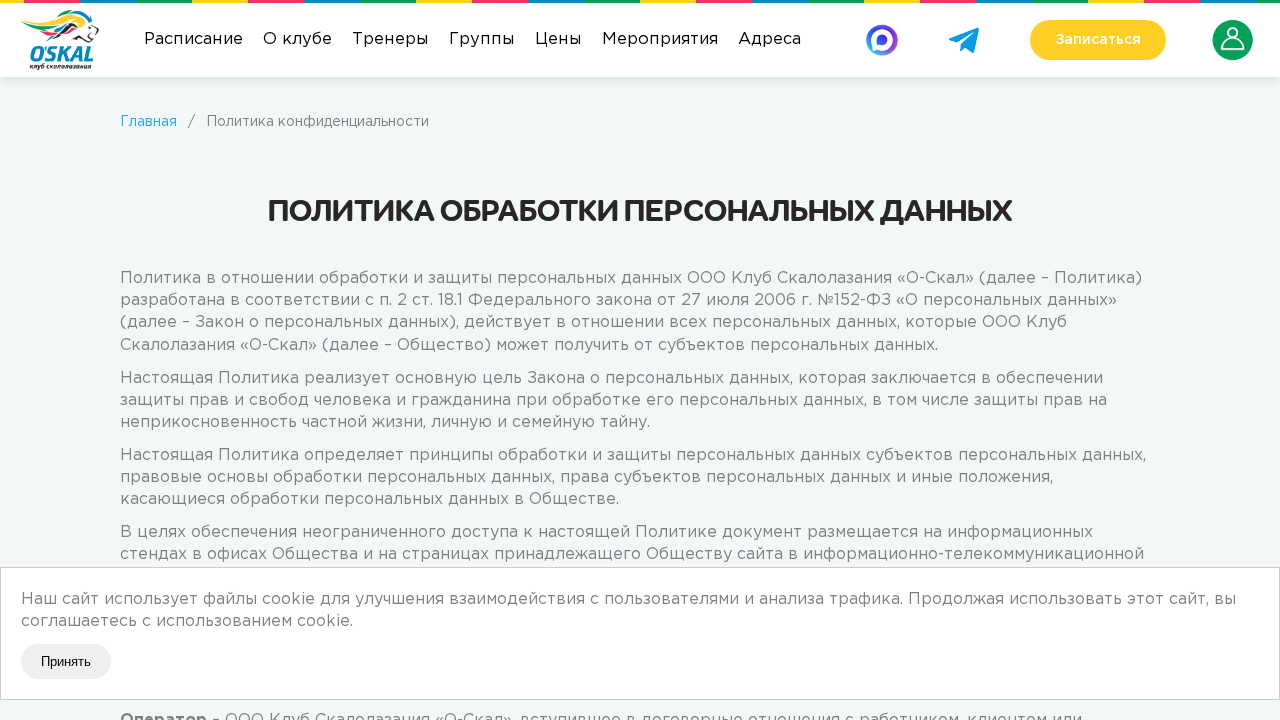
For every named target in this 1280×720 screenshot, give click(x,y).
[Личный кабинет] (1233, 27)
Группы (482, 39)
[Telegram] (964, 31)
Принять (66, 661)
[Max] (882, 31)
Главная (148, 122)
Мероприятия (660, 39)
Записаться (1098, 40)
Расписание (193, 39)
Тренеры (390, 39)
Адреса (769, 39)
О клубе (297, 39)
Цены (558, 39)
